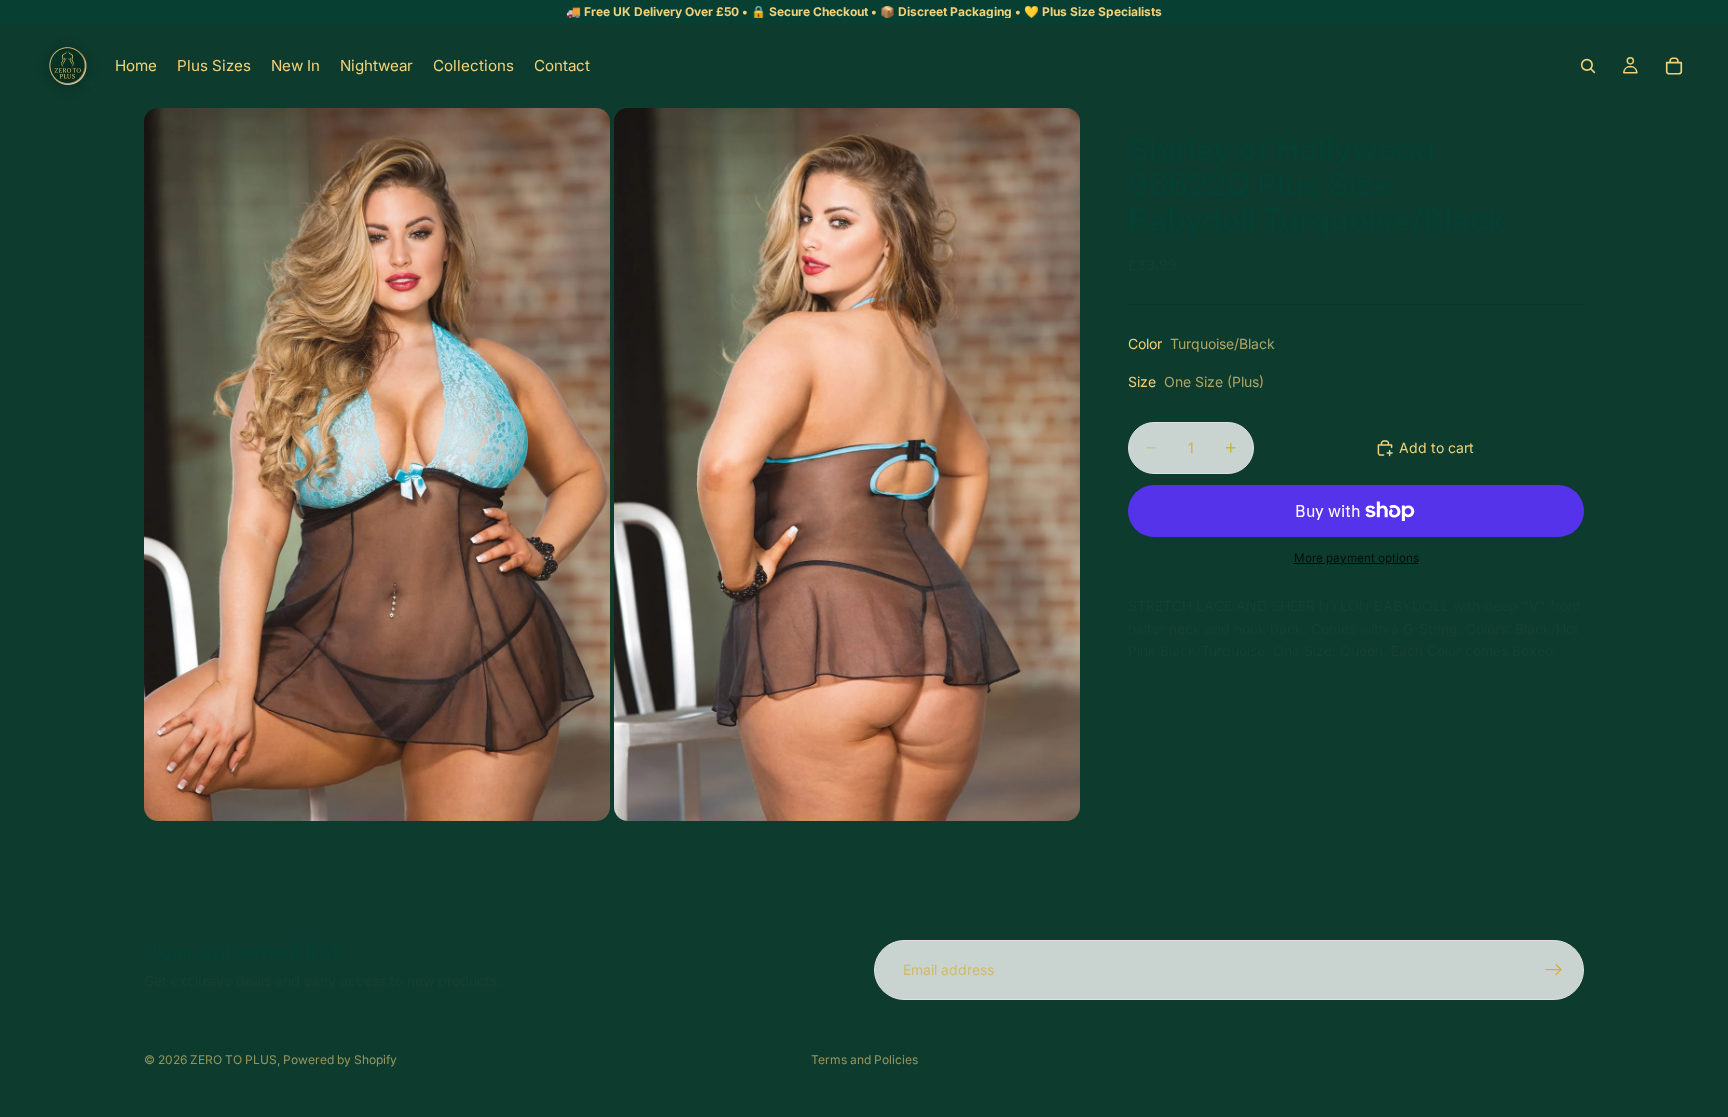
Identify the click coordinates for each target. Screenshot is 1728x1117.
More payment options (1356, 558)
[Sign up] (1554, 970)
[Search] (1588, 66)
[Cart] (1674, 66)
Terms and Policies (864, 1059)
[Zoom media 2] (847, 464)
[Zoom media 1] (377, 464)
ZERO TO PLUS (233, 1059)
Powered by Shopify (340, 1059)
